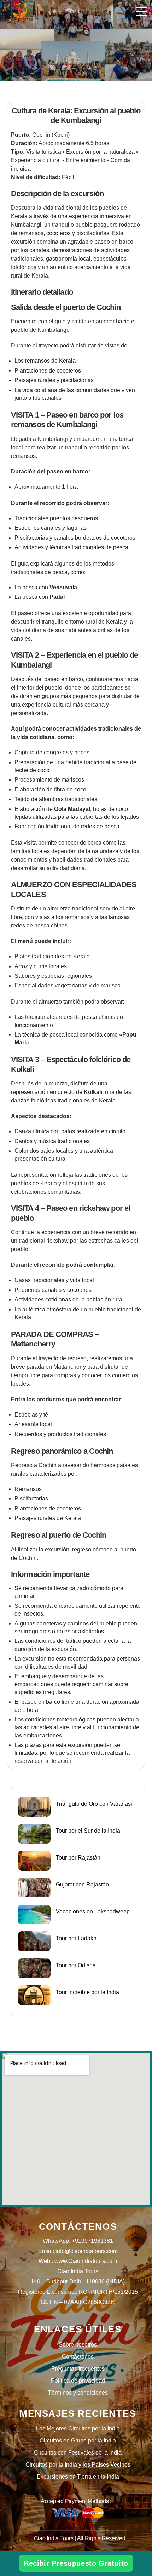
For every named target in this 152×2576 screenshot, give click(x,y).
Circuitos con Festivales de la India (78, 2453)
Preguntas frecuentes (78, 2369)
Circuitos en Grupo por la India (78, 2441)
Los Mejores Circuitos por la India (78, 2429)
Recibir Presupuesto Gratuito (76, 2563)
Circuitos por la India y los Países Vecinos (78, 2465)
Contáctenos (78, 2357)
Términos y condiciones (78, 2393)
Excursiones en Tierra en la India (78, 2477)
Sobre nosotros (78, 2345)
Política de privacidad (78, 2381)
